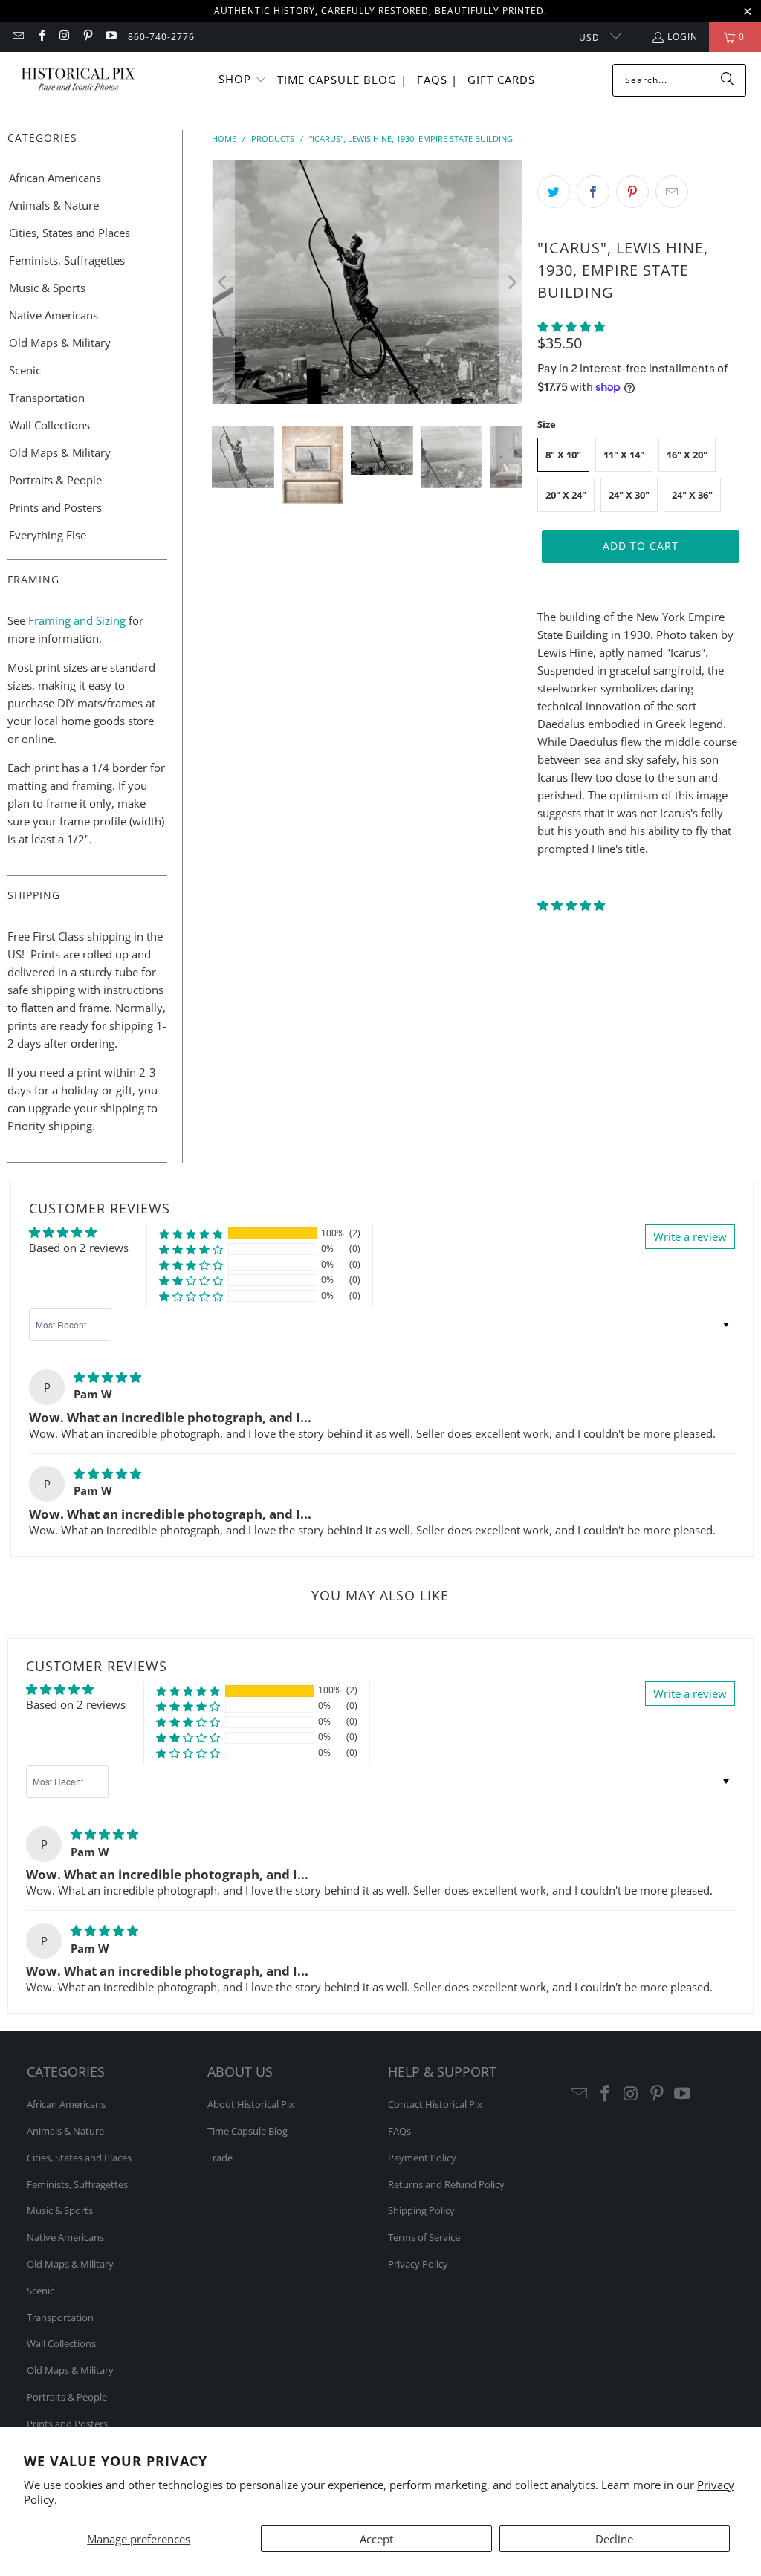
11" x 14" (624, 455)
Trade (220, 2158)
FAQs (399, 2131)
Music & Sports (47, 288)
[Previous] (223, 282)
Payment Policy (422, 2158)
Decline (614, 2539)
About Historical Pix (251, 2104)
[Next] (511, 282)
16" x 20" (687, 455)
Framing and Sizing (75, 620)
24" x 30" (629, 495)
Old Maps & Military (60, 343)
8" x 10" (563, 455)
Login (683, 37)
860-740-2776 (161, 37)
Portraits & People (55, 480)
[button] (243, 80)
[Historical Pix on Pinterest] (87, 37)
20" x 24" (566, 495)
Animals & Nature (54, 205)
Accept (376, 2539)
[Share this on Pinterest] (632, 192)
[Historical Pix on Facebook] (41, 37)
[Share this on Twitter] (554, 192)
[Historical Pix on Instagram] (64, 37)
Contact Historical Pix (435, 2104)
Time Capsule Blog (247, 2131)
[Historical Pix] (78, 80)
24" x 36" (692, 495)
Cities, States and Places (69, 233)
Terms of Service (424, 2237)
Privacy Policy (418, 2264)
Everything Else (48, 535)
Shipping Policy (421, 2210)
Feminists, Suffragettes (67, 260)
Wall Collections (49, 425)
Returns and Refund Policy (446, 2184)
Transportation (47, 398)
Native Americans (54, 315)
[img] (107, 1377)
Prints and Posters (55, 507)
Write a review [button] (690, 1236)
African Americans (55, 178)
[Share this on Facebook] (593, 192)
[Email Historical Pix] (17, 37)
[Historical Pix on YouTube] (110, 37)
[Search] (728, 80)
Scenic (25, 370)
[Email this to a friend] (672, 192)
